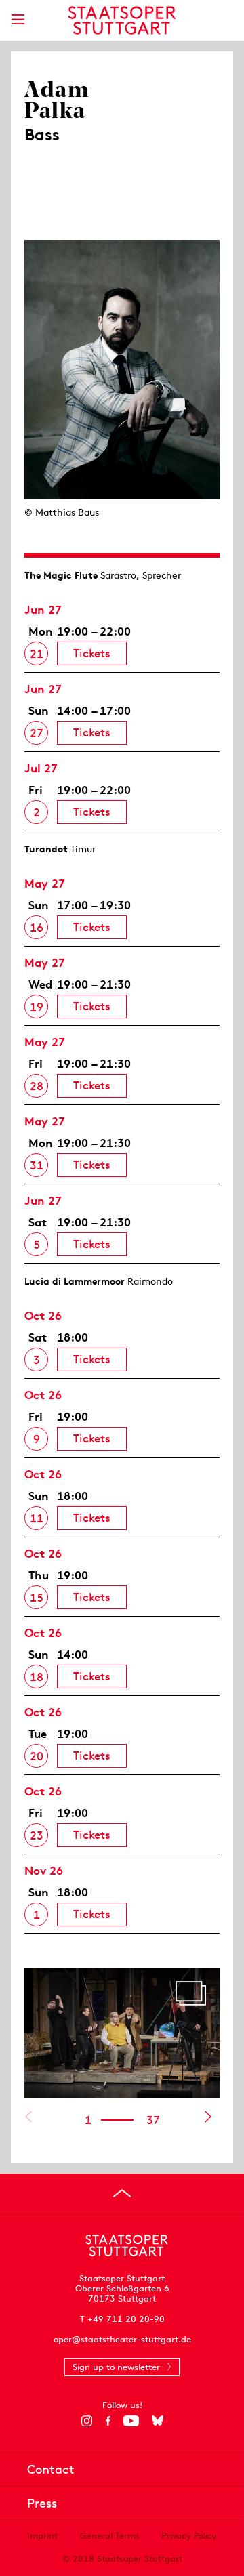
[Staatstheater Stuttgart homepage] (122, 20)
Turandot (46, 849)
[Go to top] (122, 2193)
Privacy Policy (189, 2536)
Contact (51, 2469)
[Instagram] (87, 2421)
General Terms (110, 2536)
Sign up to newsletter (116, 2367)
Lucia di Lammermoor (75, 1281)
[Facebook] (108, 2421)
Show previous (28, 2117)
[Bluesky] (158, 2421)
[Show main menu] (18, 19)
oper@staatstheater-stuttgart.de (122, 2339)
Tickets (92, 653)
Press (42, 2503)
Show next (208, 2117)
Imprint (42, 2536)
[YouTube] (131, 2421)
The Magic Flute (61, 575)
